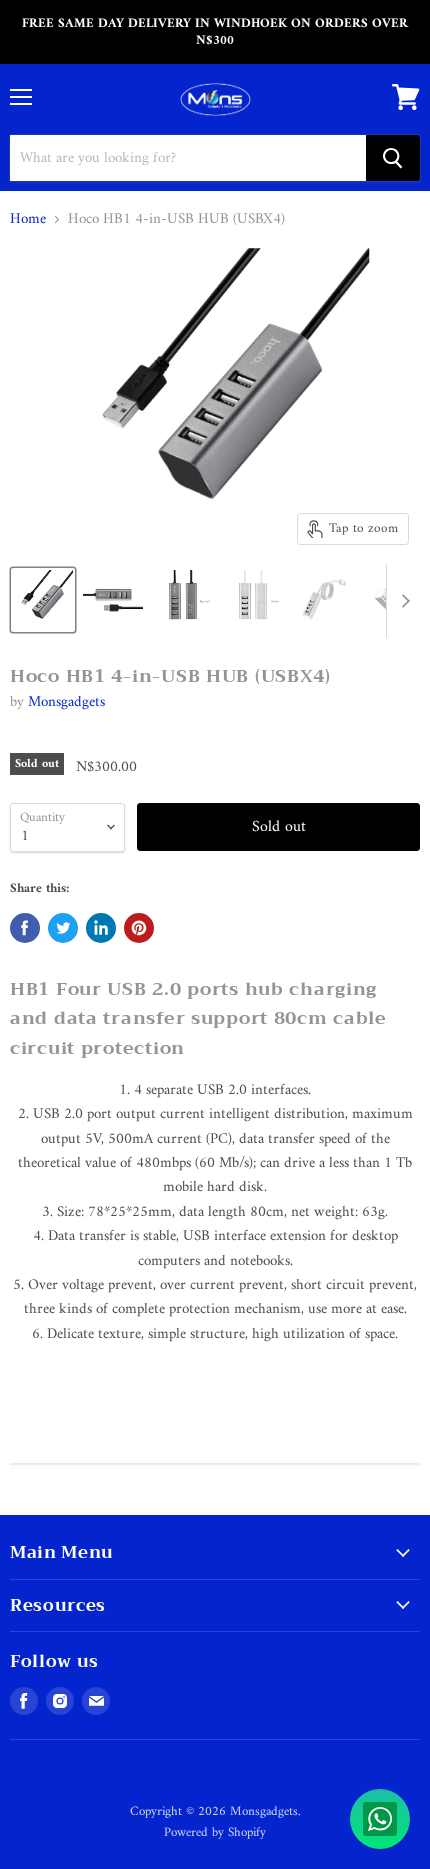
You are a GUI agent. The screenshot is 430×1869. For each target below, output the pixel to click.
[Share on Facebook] (25, 928)
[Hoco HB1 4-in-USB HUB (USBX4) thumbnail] (43, 600)
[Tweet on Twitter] (63, 928)
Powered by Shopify (215, 1832)
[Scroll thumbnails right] (402, 601)
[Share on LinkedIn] (101, 928)
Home (28, 219)
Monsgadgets (66, 702)
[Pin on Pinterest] (139, 928)
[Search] (393, 158)
